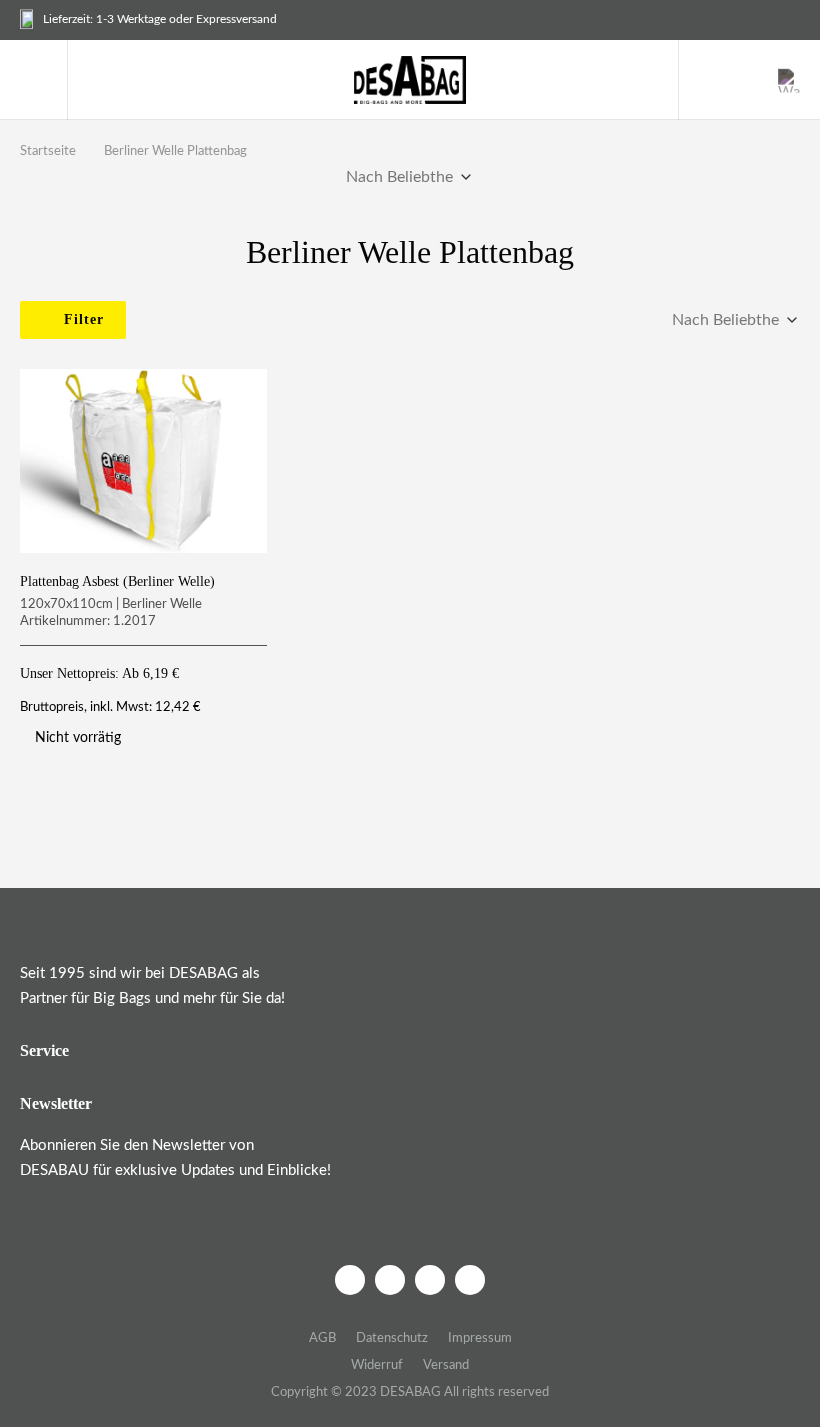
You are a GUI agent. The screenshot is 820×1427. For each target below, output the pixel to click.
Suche (703, 80)
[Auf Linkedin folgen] (430, 1280)
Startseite (48, 151)
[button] (36, 80)
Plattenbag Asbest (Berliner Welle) (117, 581)
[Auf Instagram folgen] (390, 1280)
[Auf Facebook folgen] (350, 1280)
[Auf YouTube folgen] (470, 1280)
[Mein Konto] (747, 80)
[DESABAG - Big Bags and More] (410, 80)
